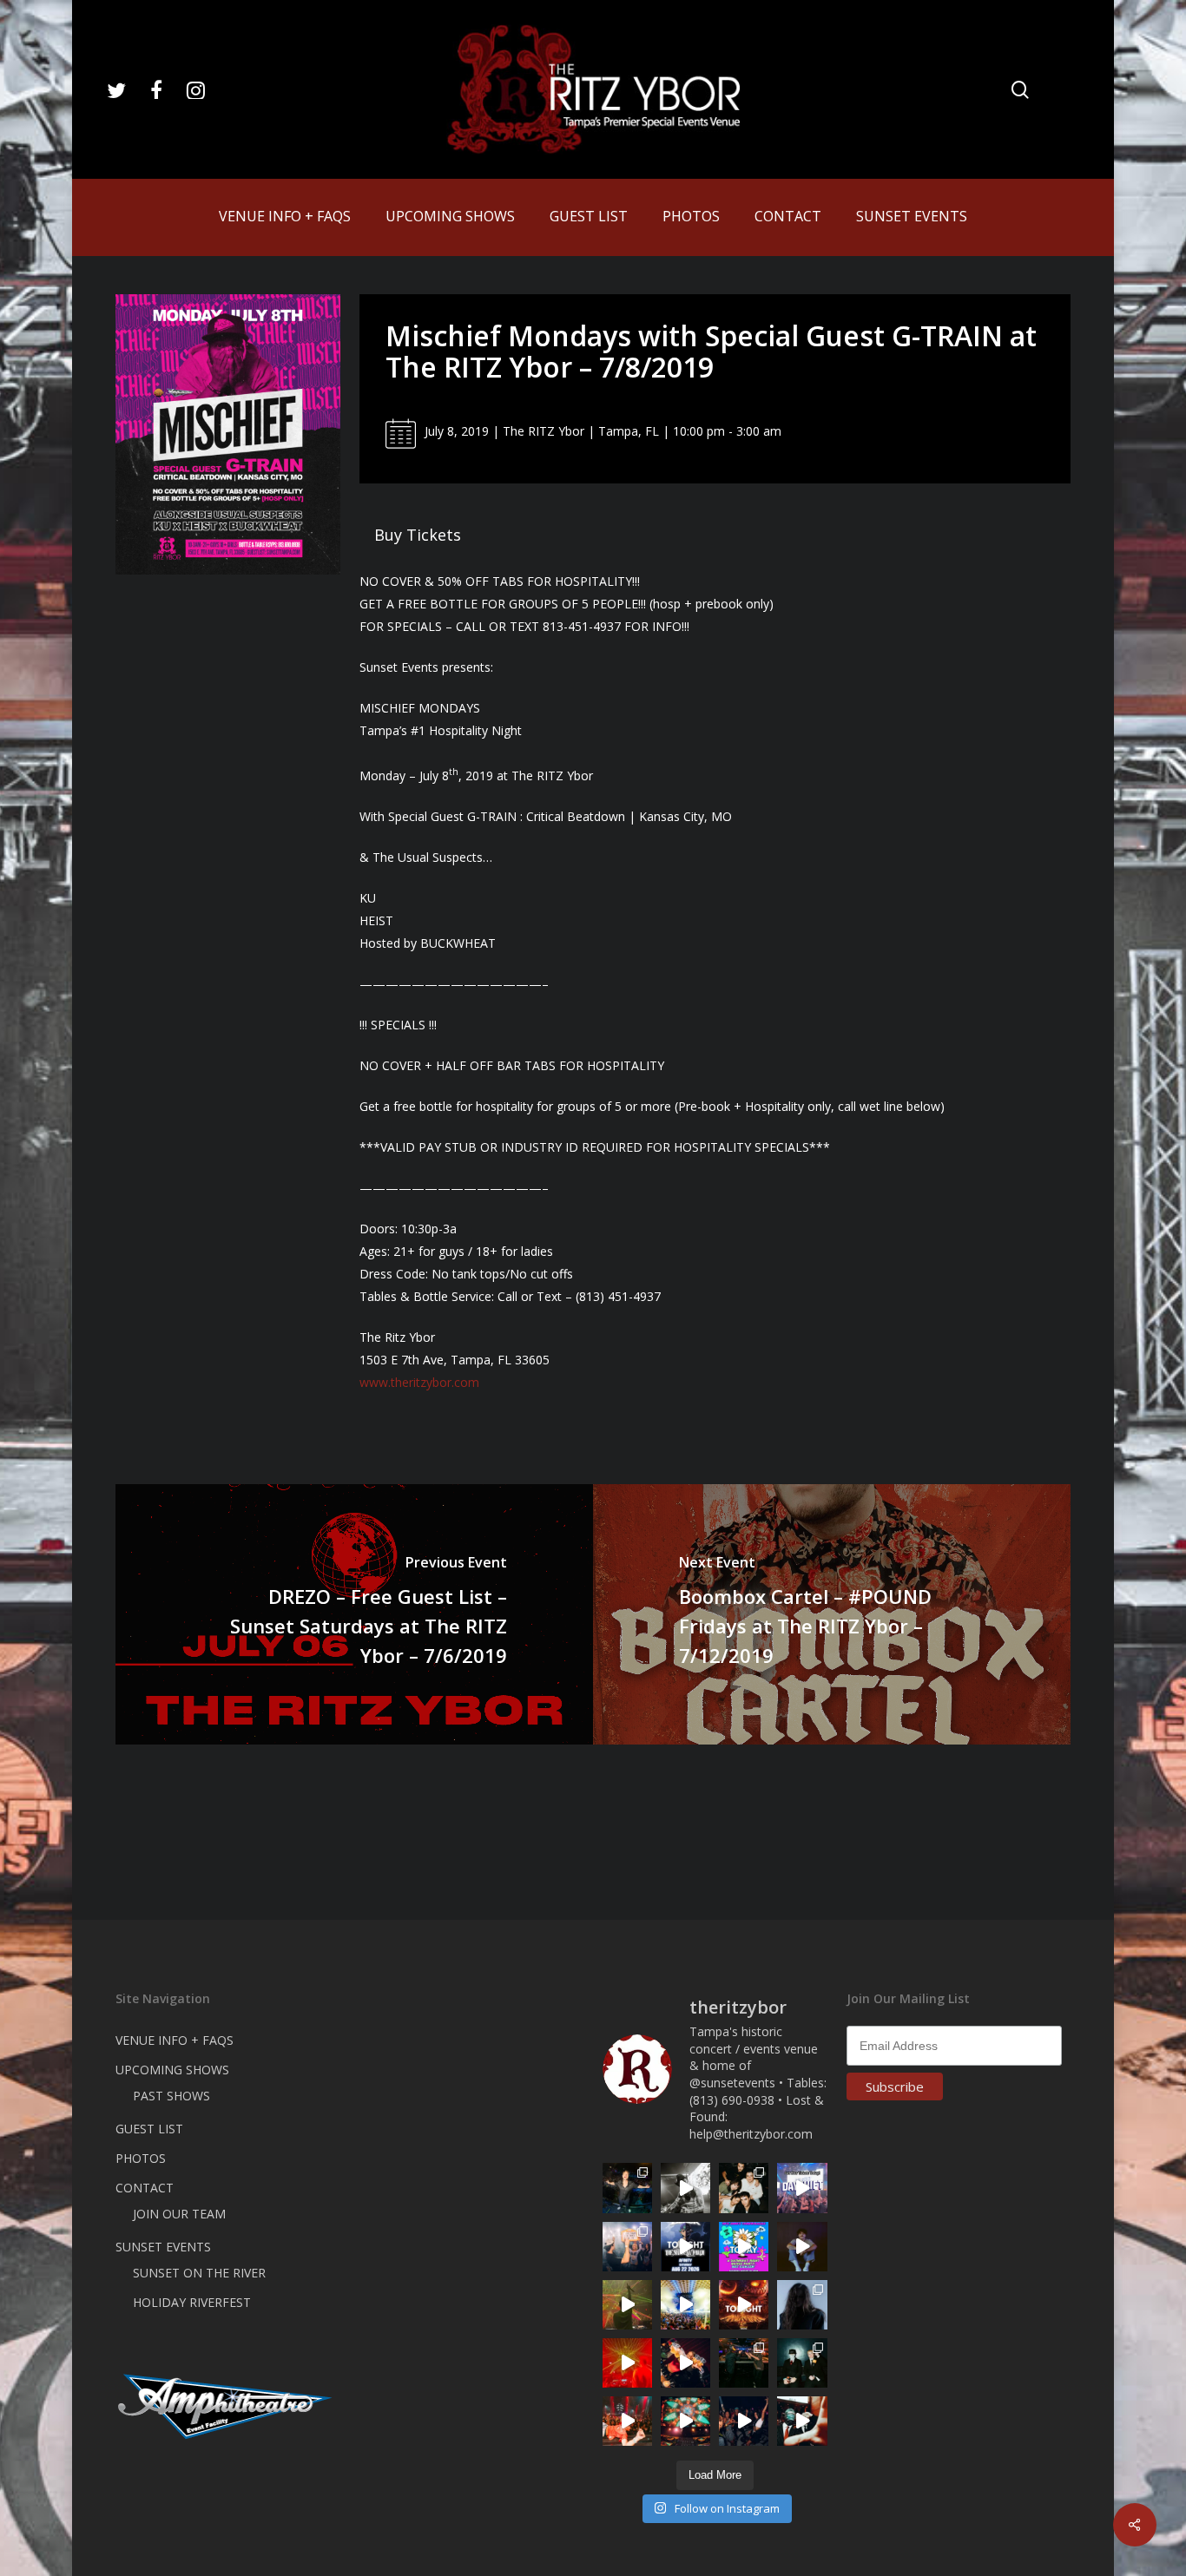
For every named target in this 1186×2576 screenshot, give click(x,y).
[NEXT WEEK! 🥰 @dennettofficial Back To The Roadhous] (802, 2247)
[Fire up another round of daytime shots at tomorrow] (685, 2305)
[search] (1020, 90)
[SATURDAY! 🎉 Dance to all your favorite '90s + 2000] (744, 2421)
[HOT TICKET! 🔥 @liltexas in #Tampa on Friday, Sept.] (685, 2188)
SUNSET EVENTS (163, 2247)
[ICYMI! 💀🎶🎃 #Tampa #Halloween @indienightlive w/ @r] (744, 2188)
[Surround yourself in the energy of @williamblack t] (627, 2305)
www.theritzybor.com (419, 1382)
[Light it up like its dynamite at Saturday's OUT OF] (685, 2363)
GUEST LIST (149, 2129)
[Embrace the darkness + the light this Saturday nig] (627, 2363)
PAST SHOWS (171, 2096)
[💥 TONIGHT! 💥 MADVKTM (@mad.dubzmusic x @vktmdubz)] (744, 2305)
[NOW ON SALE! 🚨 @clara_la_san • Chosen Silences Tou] (802, 2305)
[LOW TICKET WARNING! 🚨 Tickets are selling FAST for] (802, 2421)
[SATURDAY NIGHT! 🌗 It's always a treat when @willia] (685, 2421)
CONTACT (145, 2188)
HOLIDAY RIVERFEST (192, 2302)
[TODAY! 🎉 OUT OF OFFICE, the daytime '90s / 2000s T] (744, 2247)
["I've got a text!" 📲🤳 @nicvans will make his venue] (627, 2421)
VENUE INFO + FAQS (175, 2040)
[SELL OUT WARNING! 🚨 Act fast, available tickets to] (744, 2363)
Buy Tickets (418, 535)
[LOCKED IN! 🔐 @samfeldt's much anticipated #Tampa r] (627, 2188)
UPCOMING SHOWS (172, 2070)
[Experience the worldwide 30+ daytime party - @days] (802, 2188)
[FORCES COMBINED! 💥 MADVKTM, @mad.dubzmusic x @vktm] (802, 2363)
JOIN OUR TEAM (179, 2214)
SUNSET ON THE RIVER (199, 2273)
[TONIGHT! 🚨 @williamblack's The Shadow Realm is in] (685, 2247)
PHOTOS (141, 2158)
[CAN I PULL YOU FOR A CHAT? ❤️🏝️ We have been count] (627, 2247)
